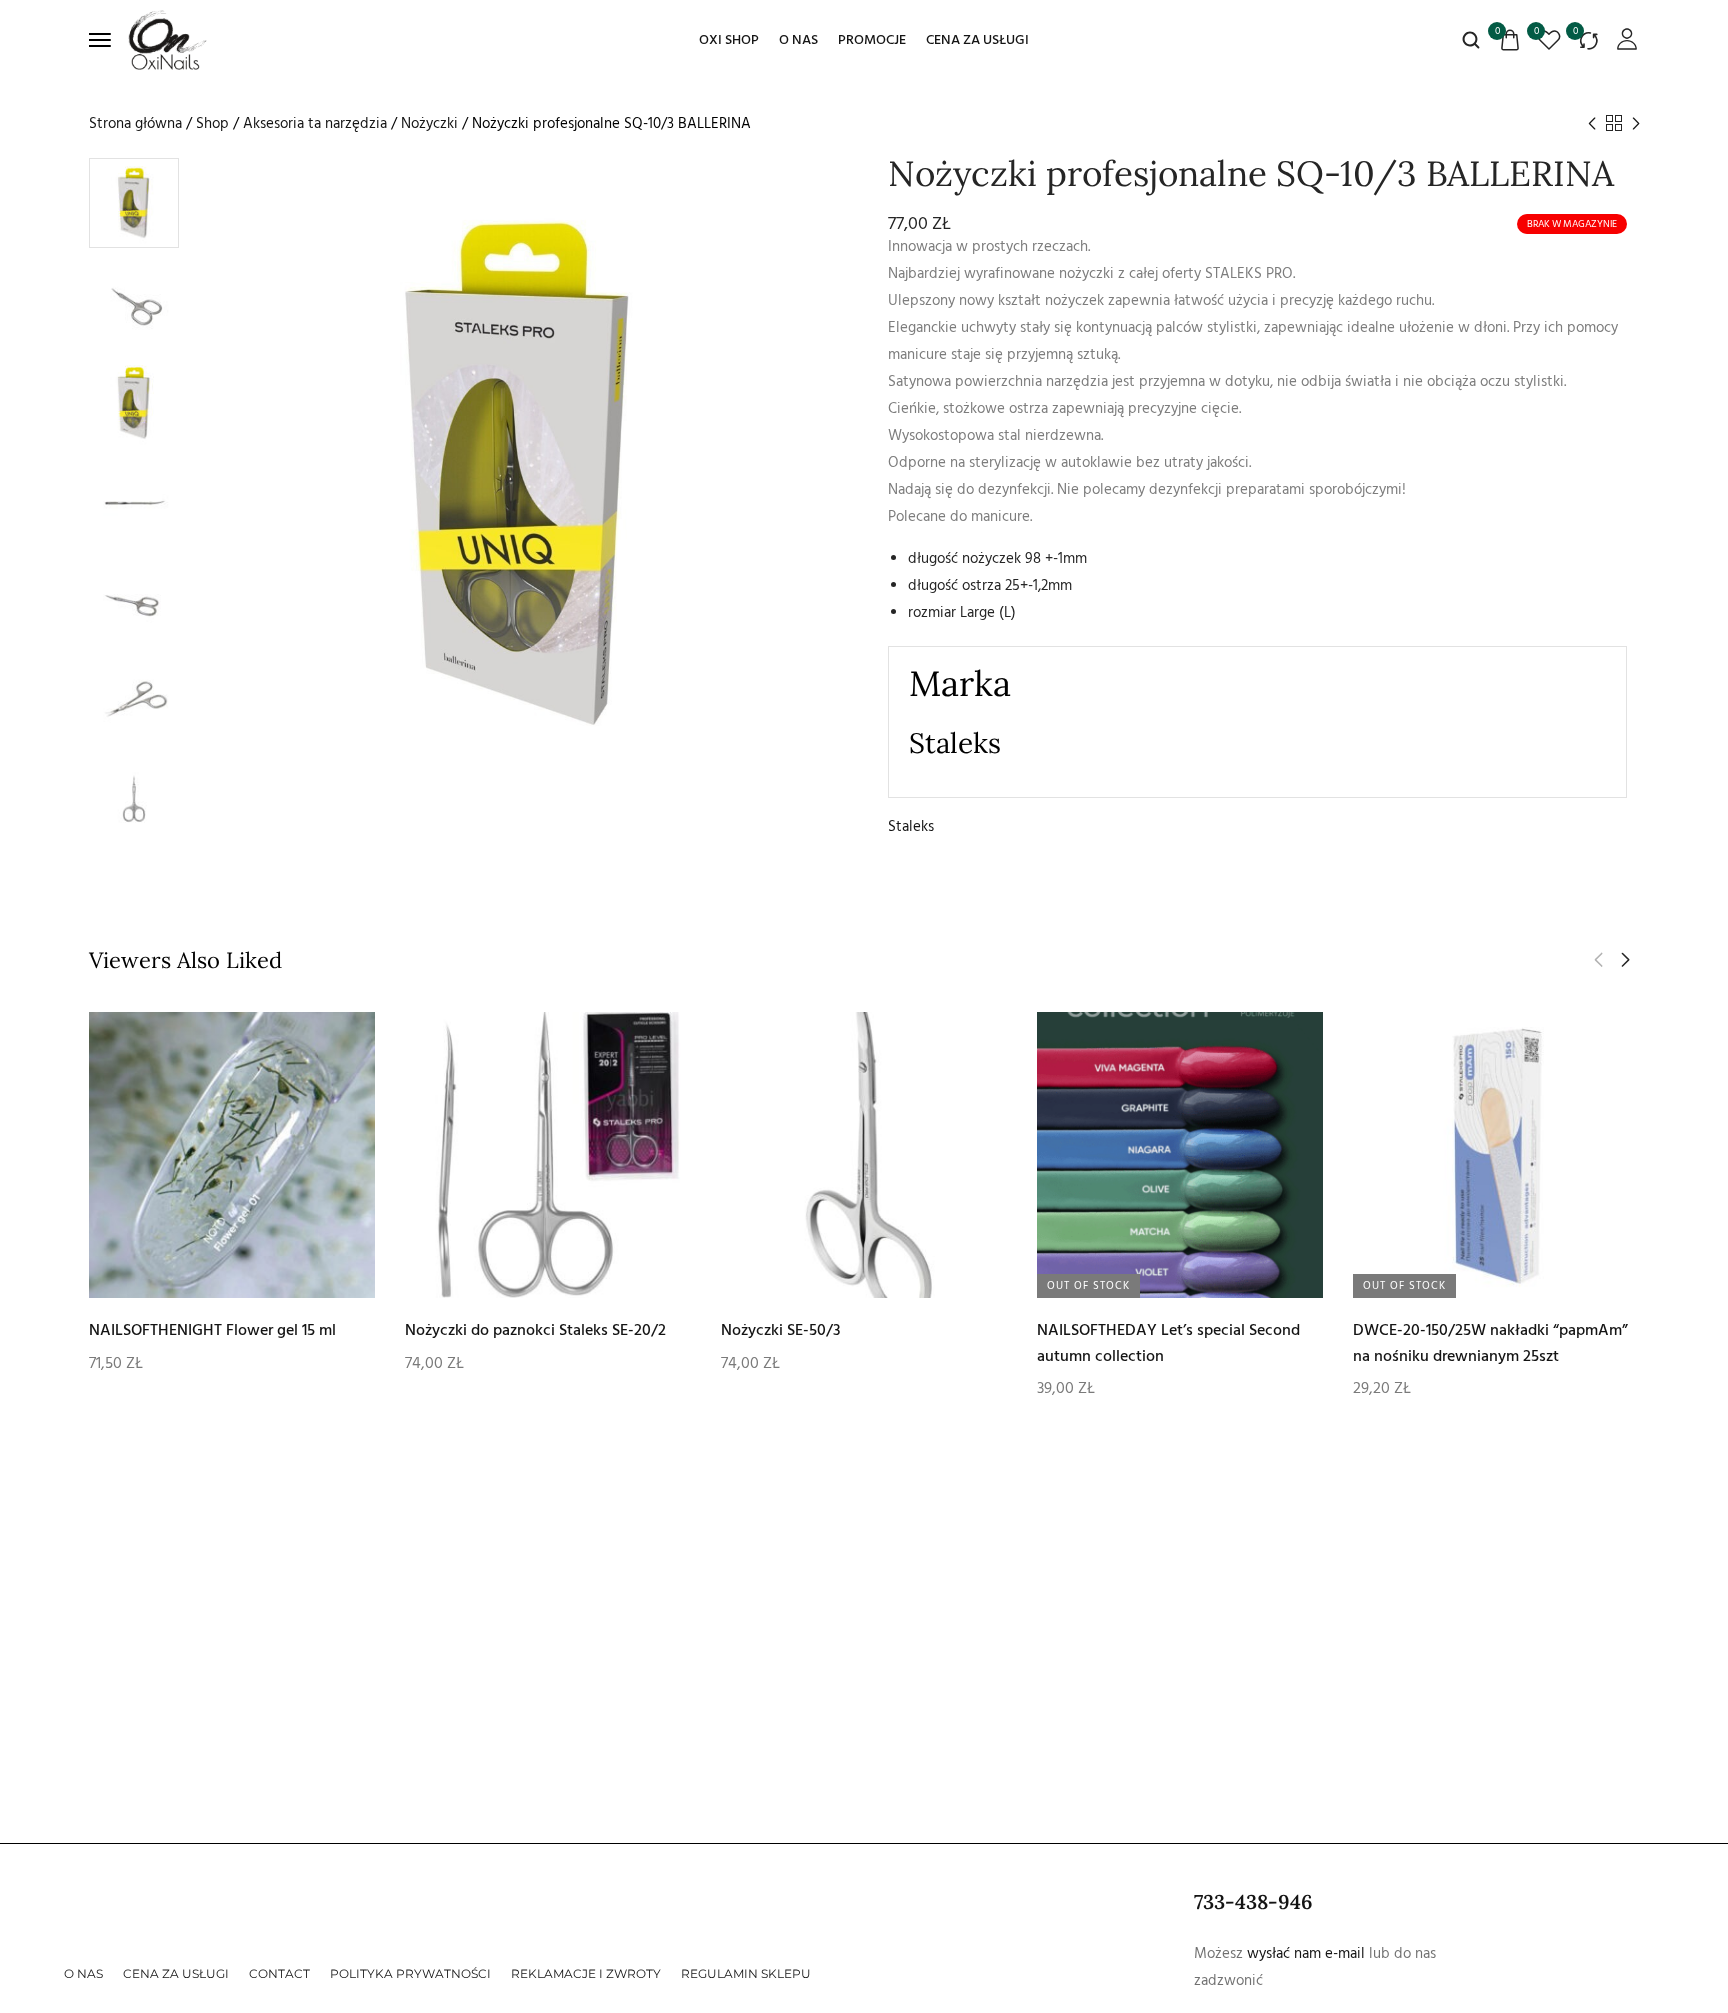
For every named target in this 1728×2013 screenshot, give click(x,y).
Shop (212, 123)
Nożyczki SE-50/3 (781, 1330)
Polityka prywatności (410, 1973)
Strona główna (135, 123)
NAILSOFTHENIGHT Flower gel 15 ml (212, 1330)
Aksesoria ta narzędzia (315, 123)
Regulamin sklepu (746, 1973)
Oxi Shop (729, 40)
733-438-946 (1253, 1901)
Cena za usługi (977, 40)
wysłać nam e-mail (1306, 1953)
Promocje (872, 40)
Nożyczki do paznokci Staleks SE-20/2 (535, 1330)
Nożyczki (429, 123)
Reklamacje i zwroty (586, 1973)
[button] (1625, 960)
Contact (279, 1973)
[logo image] (168, 39)
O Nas (798, 40)
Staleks (911, 826)
